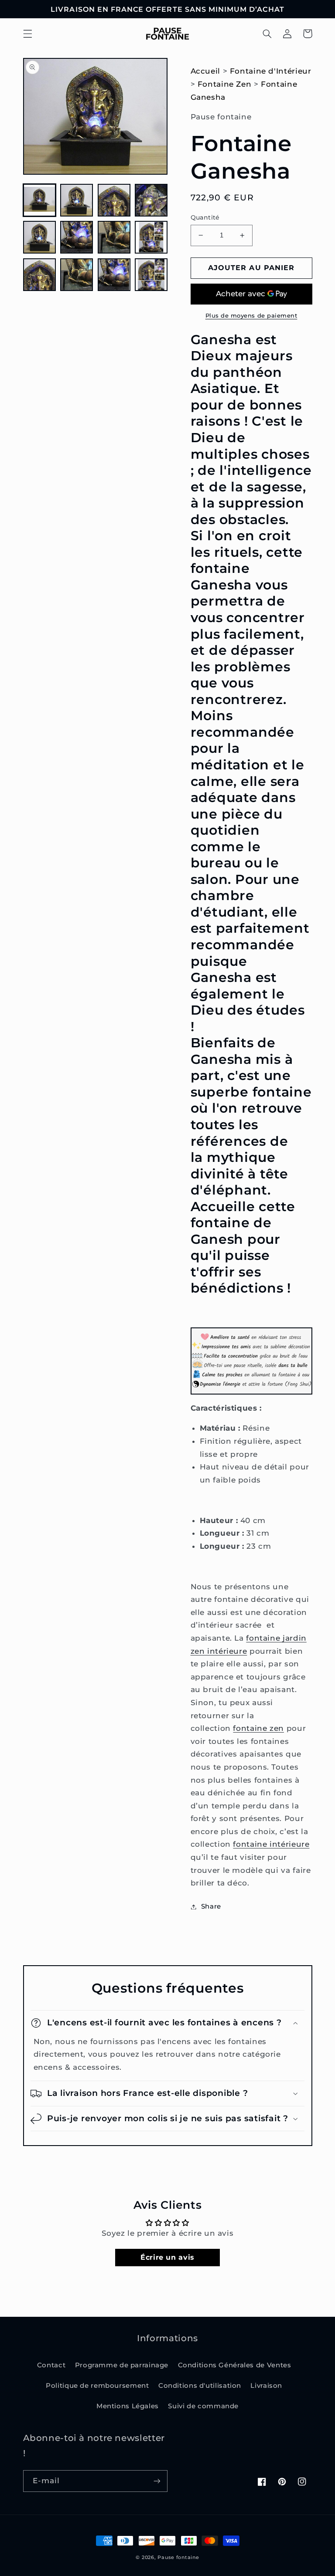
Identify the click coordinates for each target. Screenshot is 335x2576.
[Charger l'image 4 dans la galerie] (151, 200)
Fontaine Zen (225, 84)
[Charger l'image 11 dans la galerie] (114, 275)
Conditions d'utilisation (200, 2386)
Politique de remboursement (97, 2386)
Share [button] (211, 1906)
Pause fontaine (178, 2557)
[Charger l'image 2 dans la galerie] (77, 200)
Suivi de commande (203, 2406)
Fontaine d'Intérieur (271, 71)
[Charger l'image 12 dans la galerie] (151, 275)
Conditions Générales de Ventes (235, 2365)
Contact (51, 2365)
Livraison (266, 2386)
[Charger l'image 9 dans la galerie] (39, 275)
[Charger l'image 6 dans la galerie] (77, 237)
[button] (27, 34)
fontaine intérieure (271, 1844)
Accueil (205, 71)
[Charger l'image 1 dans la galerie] (39, 200)
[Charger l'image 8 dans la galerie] (151, 237)
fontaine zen (258, 1728)
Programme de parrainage (122, 2365)
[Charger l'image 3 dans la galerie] (114, 200)
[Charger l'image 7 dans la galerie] (114, 237)
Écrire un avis (167, 2257)
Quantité (205, 217)
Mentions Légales (128, 2406)
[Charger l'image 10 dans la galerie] (77, 275)
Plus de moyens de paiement (251, 316)
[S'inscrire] (157, 2481)
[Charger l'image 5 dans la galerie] (39, 237)
